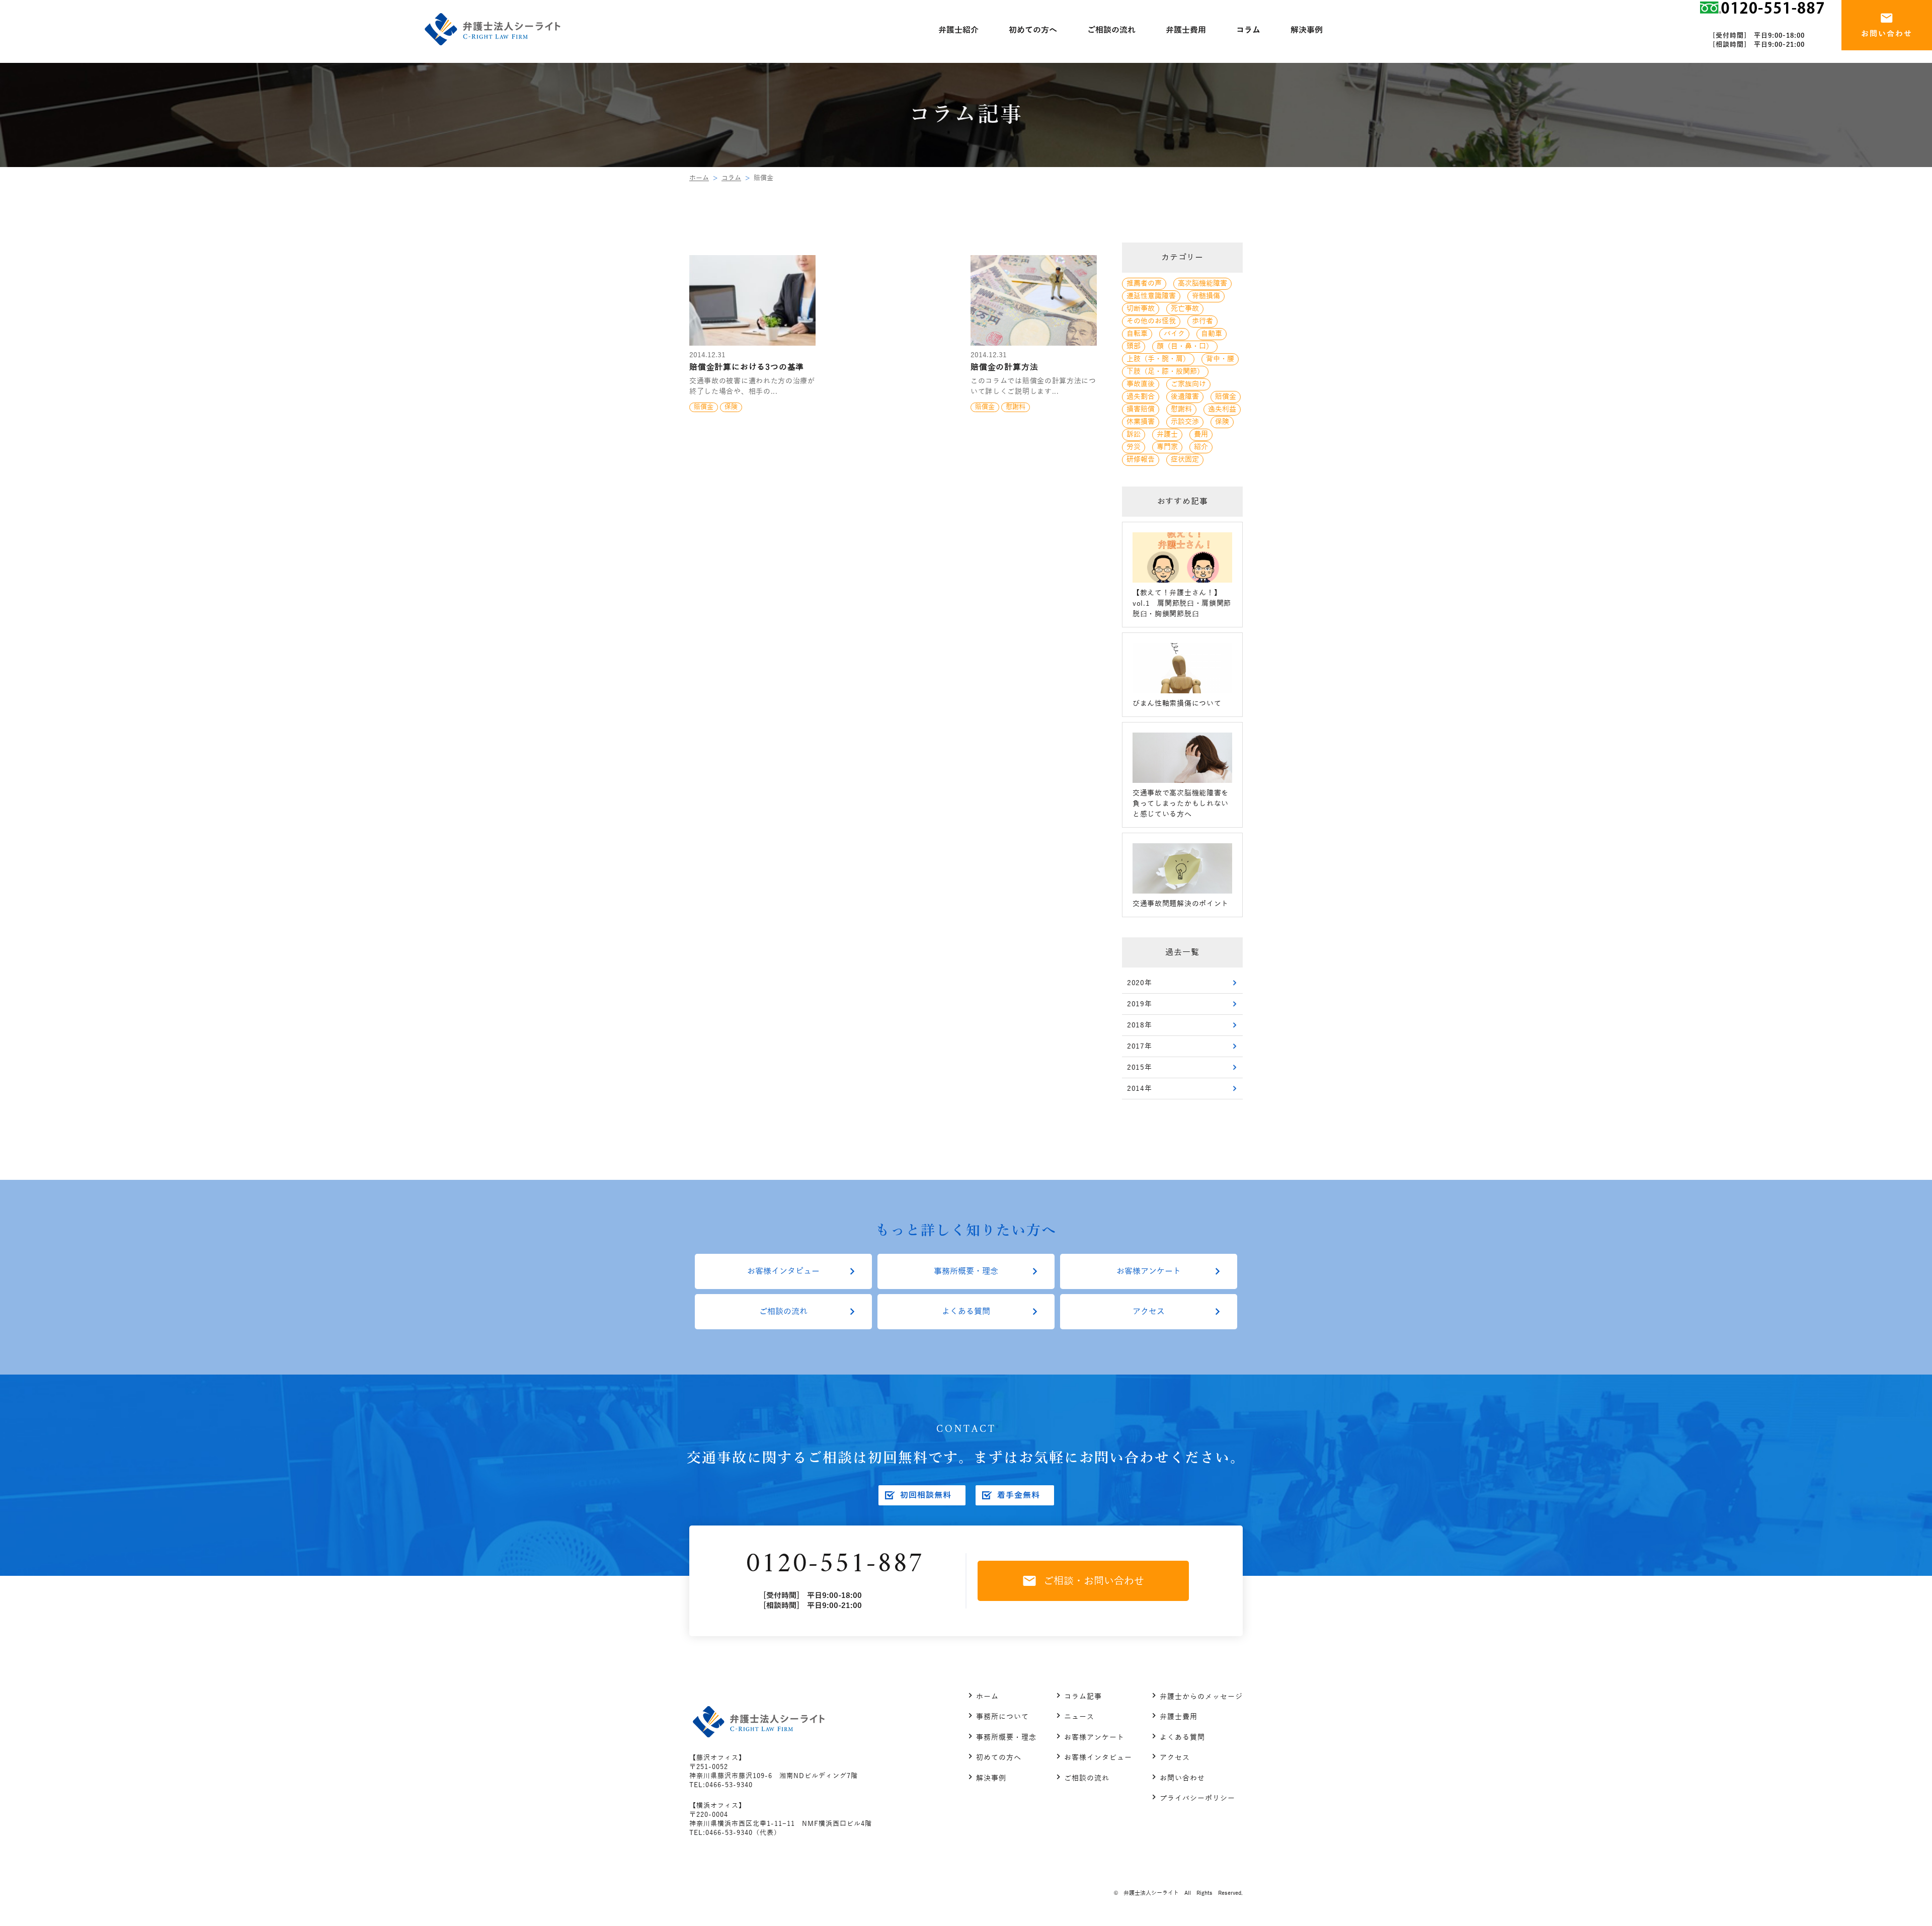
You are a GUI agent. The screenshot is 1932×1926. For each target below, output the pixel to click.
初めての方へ (999, 1758)
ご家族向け (1188, 384)
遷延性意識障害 (1151, 296)
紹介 (1201, 447)
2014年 (1140, 1089)
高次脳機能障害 (1202, 284)
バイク (1174, 334)
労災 (1134, 447)
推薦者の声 (1144, 284)
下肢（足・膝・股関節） (1165, 372)
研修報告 (1141, 460)
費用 (1201, 434)
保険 (1222, 422)
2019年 (1140, 1004)
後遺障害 (1185, 397)
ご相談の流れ (783, 1312)
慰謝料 (1181, 409)
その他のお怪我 (1151, 321)
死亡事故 (1185, 309)
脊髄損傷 (1206, 296)
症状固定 (1185, 460)
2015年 (1140, 1067)
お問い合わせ (1182, 1778)
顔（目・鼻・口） (1185, 346)
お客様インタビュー (783, 1271)
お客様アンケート (1149, 1271)
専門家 (1167, 447)
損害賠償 (1141, 409)
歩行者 (1202, 321)
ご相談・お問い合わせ (1094, 1581)
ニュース (1079, 1717)
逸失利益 (1222, 409)
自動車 (1212, 334)
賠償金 (1226, 397)
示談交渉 (1185, 422)
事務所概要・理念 (966, 1271)
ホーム (699, 178)
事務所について (1002, 1717)
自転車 (1137, 334)
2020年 (1140, 983)
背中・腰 (1220, 359)
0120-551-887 (835, 1564)
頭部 (1134, 346)
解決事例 (991, 1778)
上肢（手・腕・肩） (1158, 359)
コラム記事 (1083, 1697)
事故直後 (1141, 384)
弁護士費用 (1179, 1717)
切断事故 (1141, 309)
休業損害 (1141, 422)
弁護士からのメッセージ (1201, 1697)
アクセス (1149, 1312)
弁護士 (1167, 434)
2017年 (1140, 1046)
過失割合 (1141, 397)
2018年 (1140, 1025)
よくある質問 (966, 1312)
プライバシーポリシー (1197, 1798)
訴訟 (1134, 434)
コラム (731, 178)
